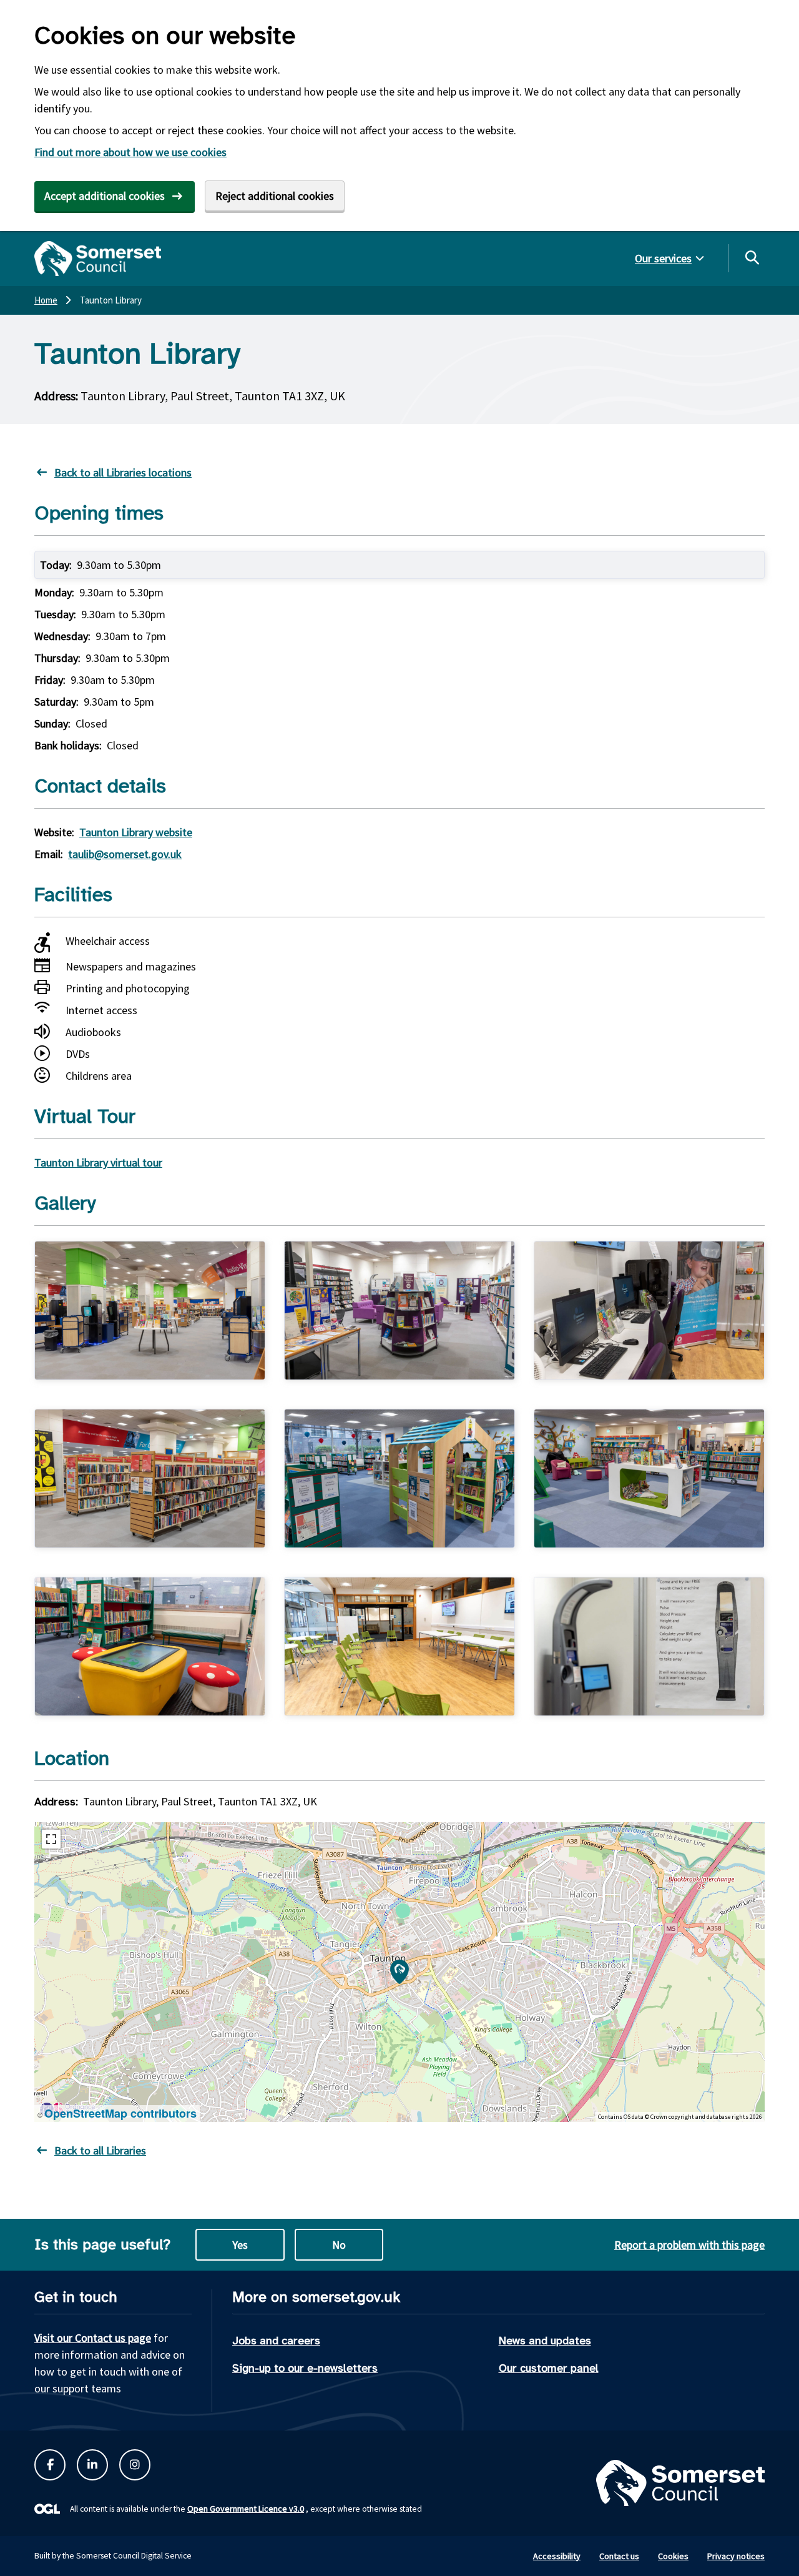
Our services (663, 258)
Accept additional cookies (105, 196)
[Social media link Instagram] (135, 2465)
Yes (240, 2245)
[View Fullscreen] (51, 1839)
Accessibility (557, 2556)
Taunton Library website (136, 832)
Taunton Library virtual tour (98, 1162)
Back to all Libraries (100, 2150)
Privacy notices (736, 2556)
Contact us (619, 2556)
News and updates (545, 2341)
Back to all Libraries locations (123, 472)
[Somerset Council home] (98, 259)
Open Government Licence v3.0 (246, 2509)
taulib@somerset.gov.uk (125, 854)
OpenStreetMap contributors (120, 2113)
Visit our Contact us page (93, 2338)
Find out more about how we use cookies (130, 152)
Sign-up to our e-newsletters (305, 2368)
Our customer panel (549, 2368)
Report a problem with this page (689, 2245)
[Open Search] (752, 257)
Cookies (673, 2556)
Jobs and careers (276, 2341)
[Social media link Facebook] (50, 2465)
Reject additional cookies (275, 196)
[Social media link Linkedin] (92, 2465)
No (339, 2245)
